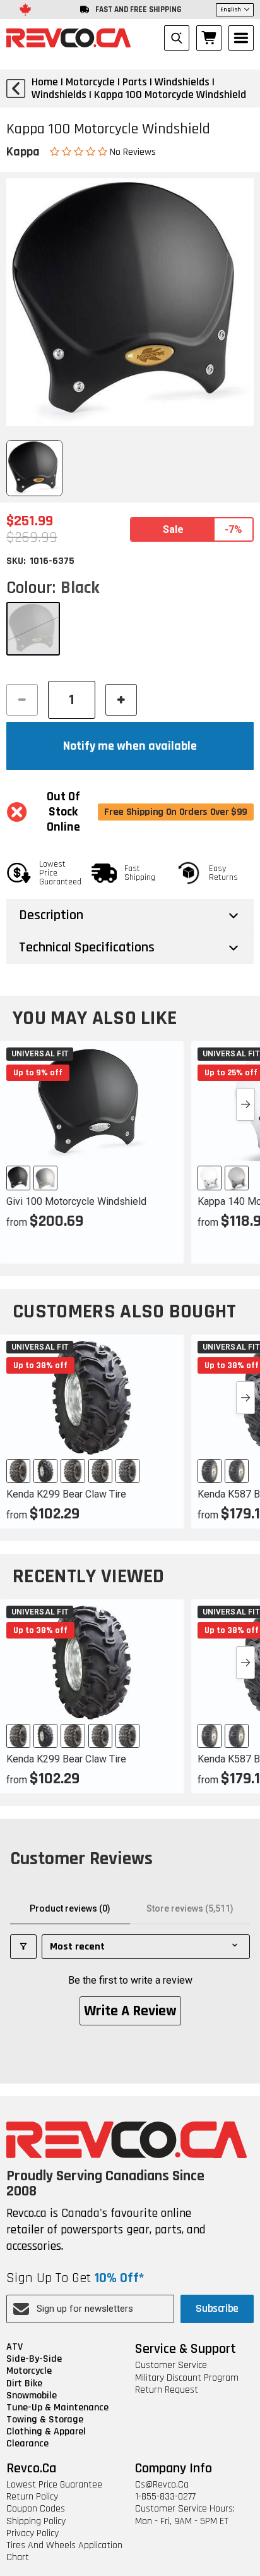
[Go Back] (16, 89)
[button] (80, 151)
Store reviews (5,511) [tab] (190, 1908)
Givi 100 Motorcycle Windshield (76, 1201)
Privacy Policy (32, 2533)
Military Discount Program (187, 2378)
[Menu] (241, 38)
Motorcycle (29, 2371)
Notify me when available (130, 746)
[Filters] (23, 1947)
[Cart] (209, 38)
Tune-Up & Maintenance (57, 2408)
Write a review (130, 2011)
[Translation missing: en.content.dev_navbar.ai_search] (177, 38)
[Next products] (245, 1104)
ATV (15, 2347)
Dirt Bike (24, 2384)
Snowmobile (32, 2396)
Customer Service (171, 2365)
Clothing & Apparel (46, 2432)
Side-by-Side (34, 2359)
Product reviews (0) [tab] (70, 1908)
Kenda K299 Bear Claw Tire (66, 1494)
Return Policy (32, 2497)
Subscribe (217, 2308)
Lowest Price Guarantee (54, 2485)
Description (51, 915)
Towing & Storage (45, 2420)
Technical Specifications (87, 948)
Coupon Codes (36, 2509)
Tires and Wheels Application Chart (64, 2551)
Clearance (27, 2444)
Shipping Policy (36, 2521)
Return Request (167, 2390)
